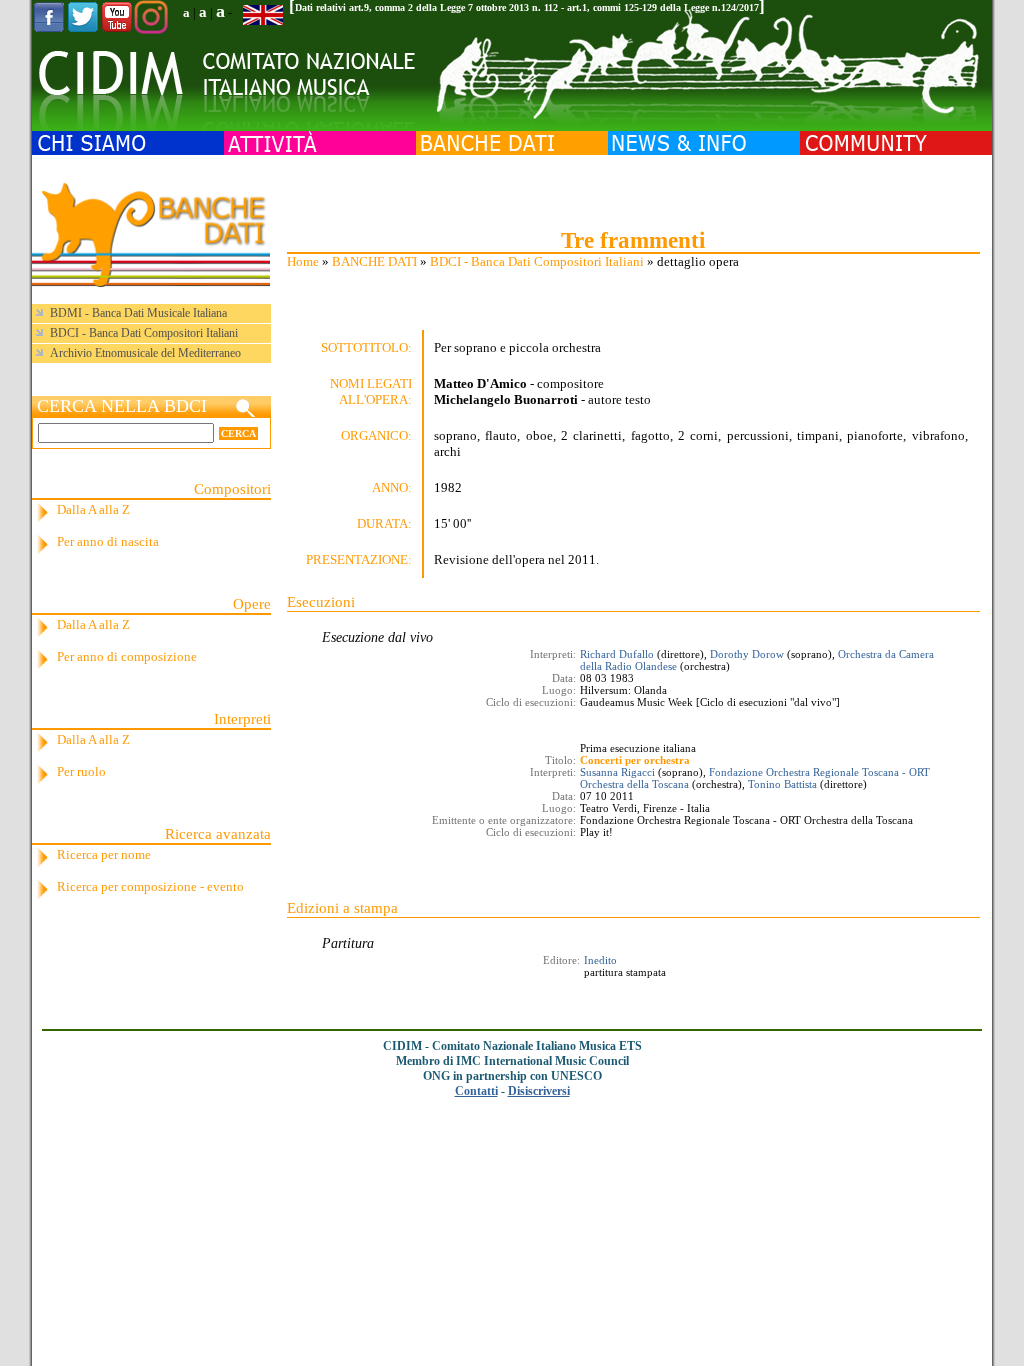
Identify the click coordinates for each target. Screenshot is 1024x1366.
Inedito (600, 960)
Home (303, 261)
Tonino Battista (782, 784)
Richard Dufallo (617, 654)
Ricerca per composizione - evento (150, 886)
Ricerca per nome (104, 854)
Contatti (476, 1091)
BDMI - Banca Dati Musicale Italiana (138, 313)
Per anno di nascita (108, 541)
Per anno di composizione (127, 656)
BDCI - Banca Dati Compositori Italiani (537, 261)
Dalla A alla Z (93, 509)
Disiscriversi (539, 1091)
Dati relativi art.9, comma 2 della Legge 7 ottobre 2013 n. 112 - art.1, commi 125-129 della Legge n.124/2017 (527, 7)
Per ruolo (81, 771)
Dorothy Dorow (747, 654)
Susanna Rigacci (617, 772)
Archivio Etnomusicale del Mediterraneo (145, 353)
